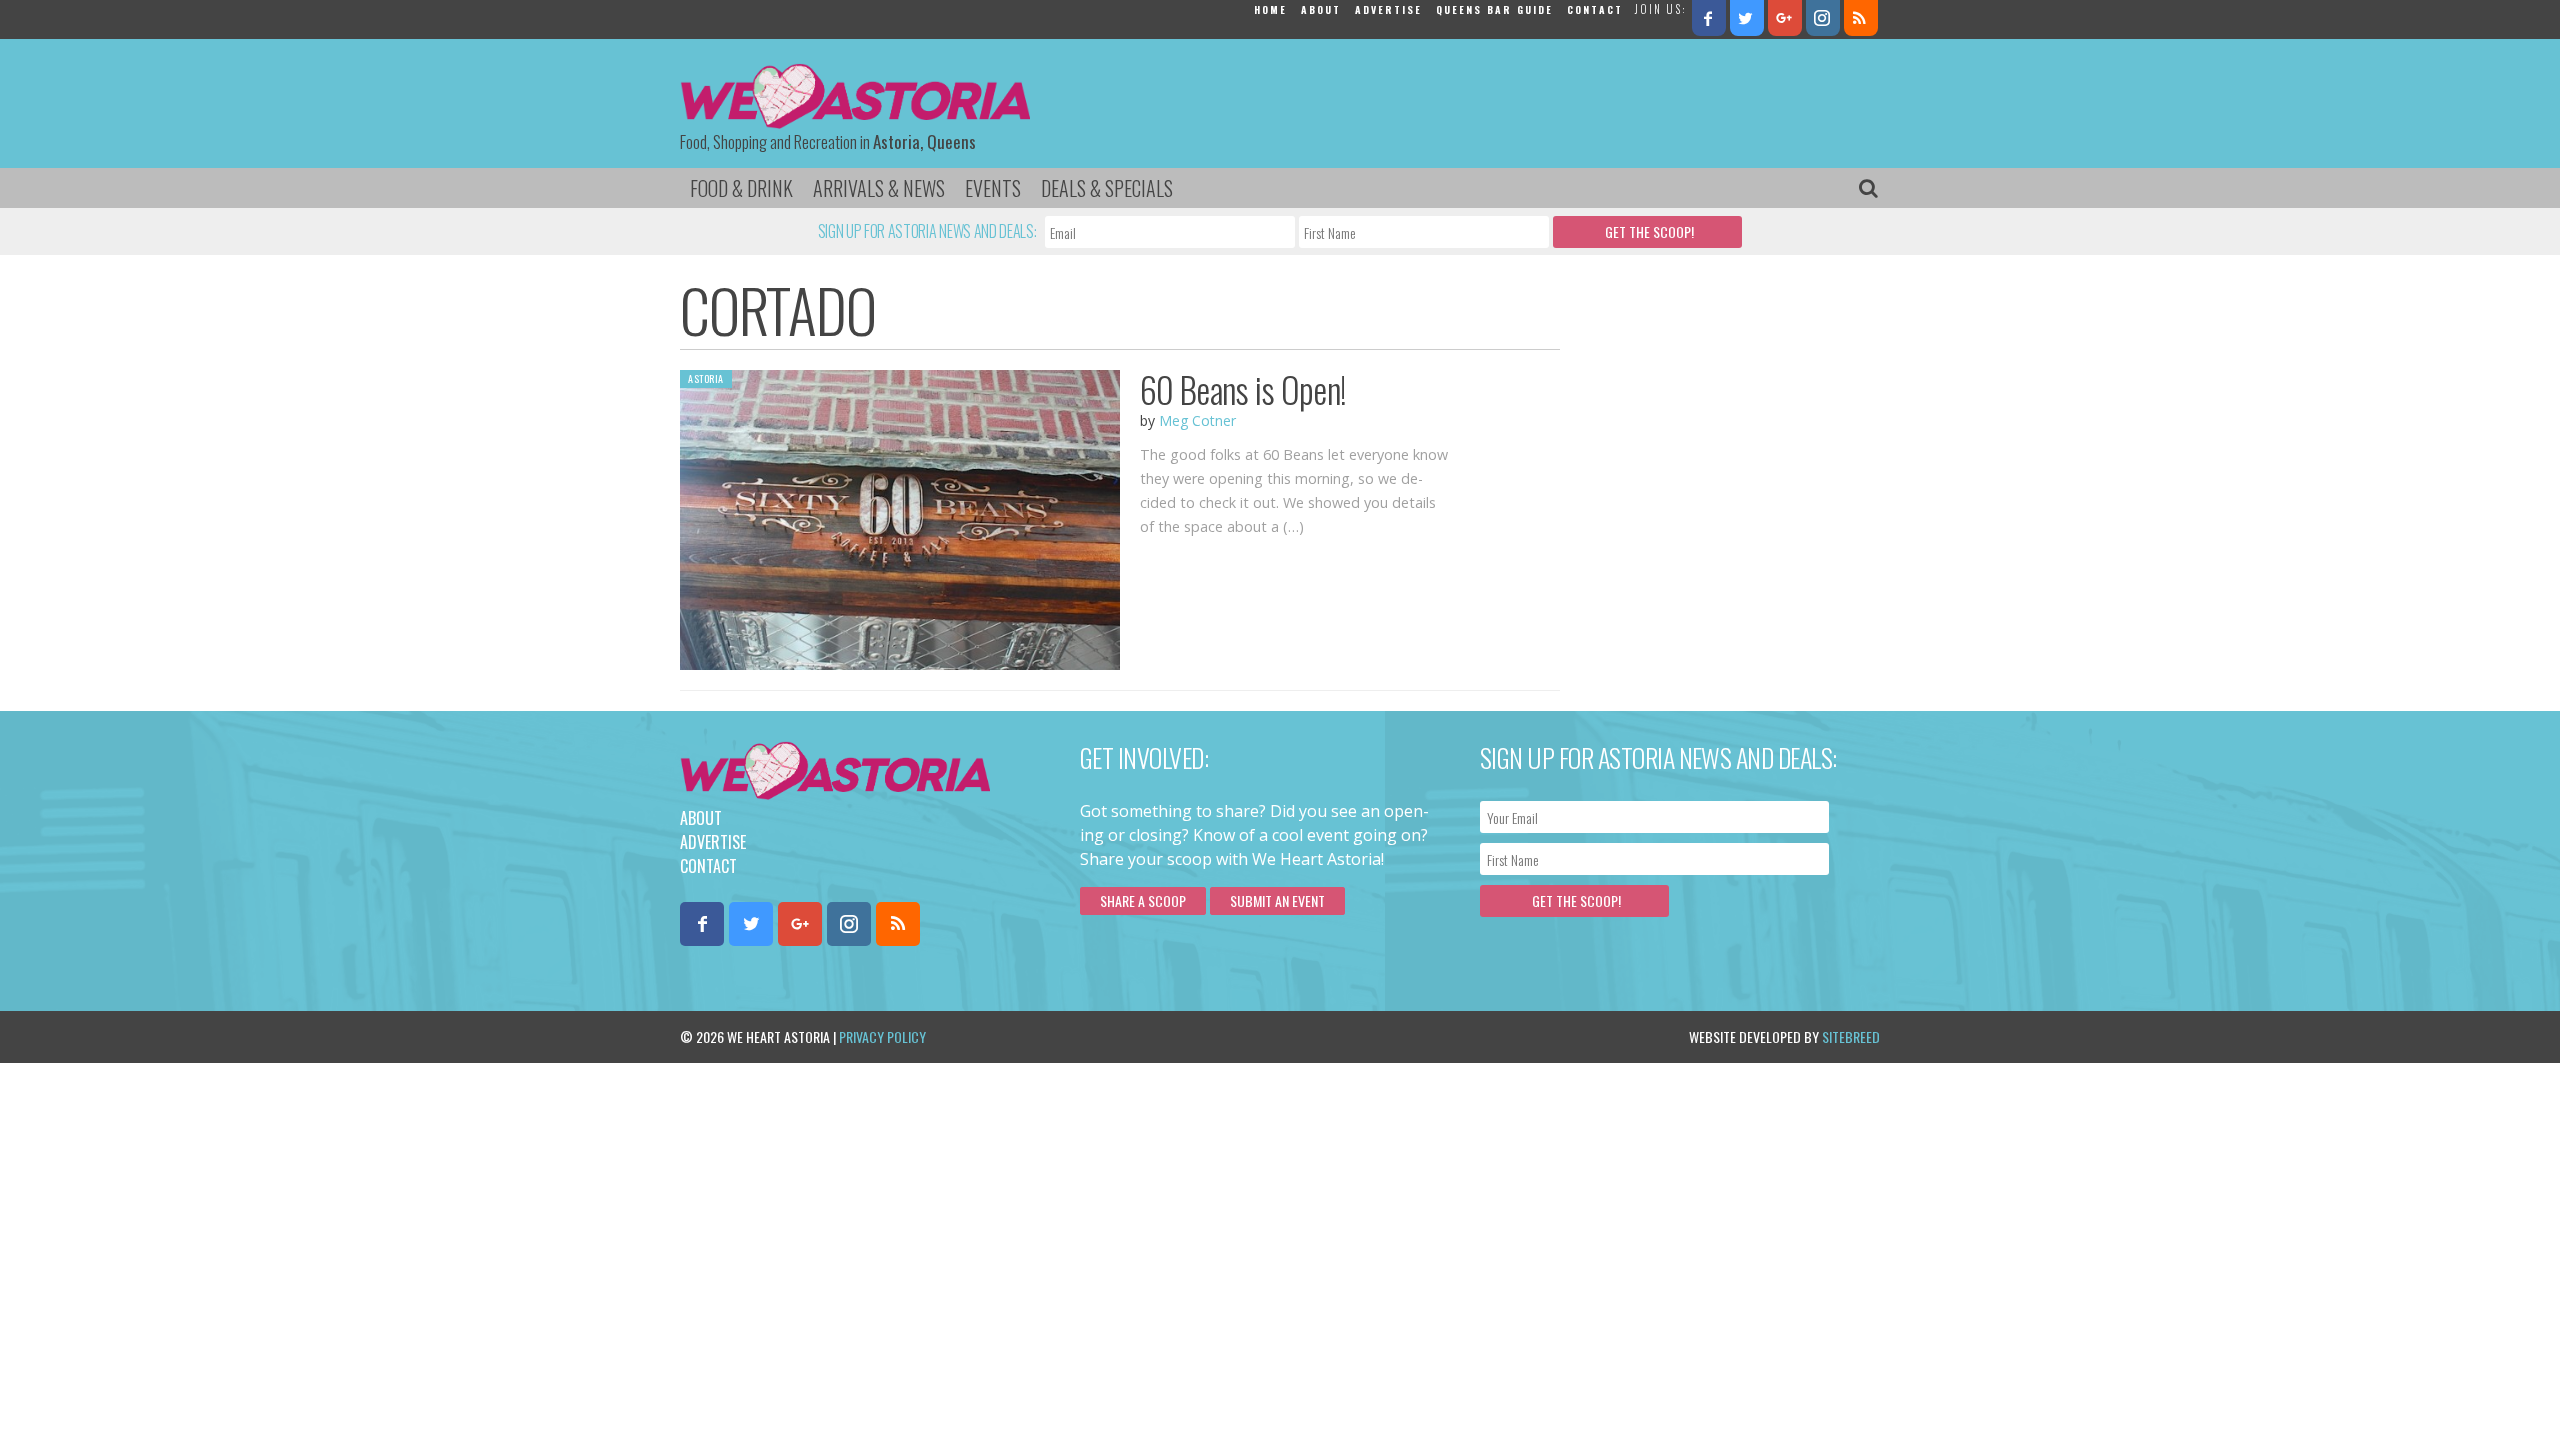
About (1321, 9)
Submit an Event (1277, 900)
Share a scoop (1143, 900)
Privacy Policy (882, 1036)
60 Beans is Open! (1243, 389)
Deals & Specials (1107, 188)
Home (1270, 9)
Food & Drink (741, 188)
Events (993, 188)
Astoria (706, 378)
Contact (1595, 9)
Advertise (1388, 9)
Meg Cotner (1197, 420)
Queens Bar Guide (1494, 9)
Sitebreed (1851, 1036)
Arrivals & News (879, 188)
